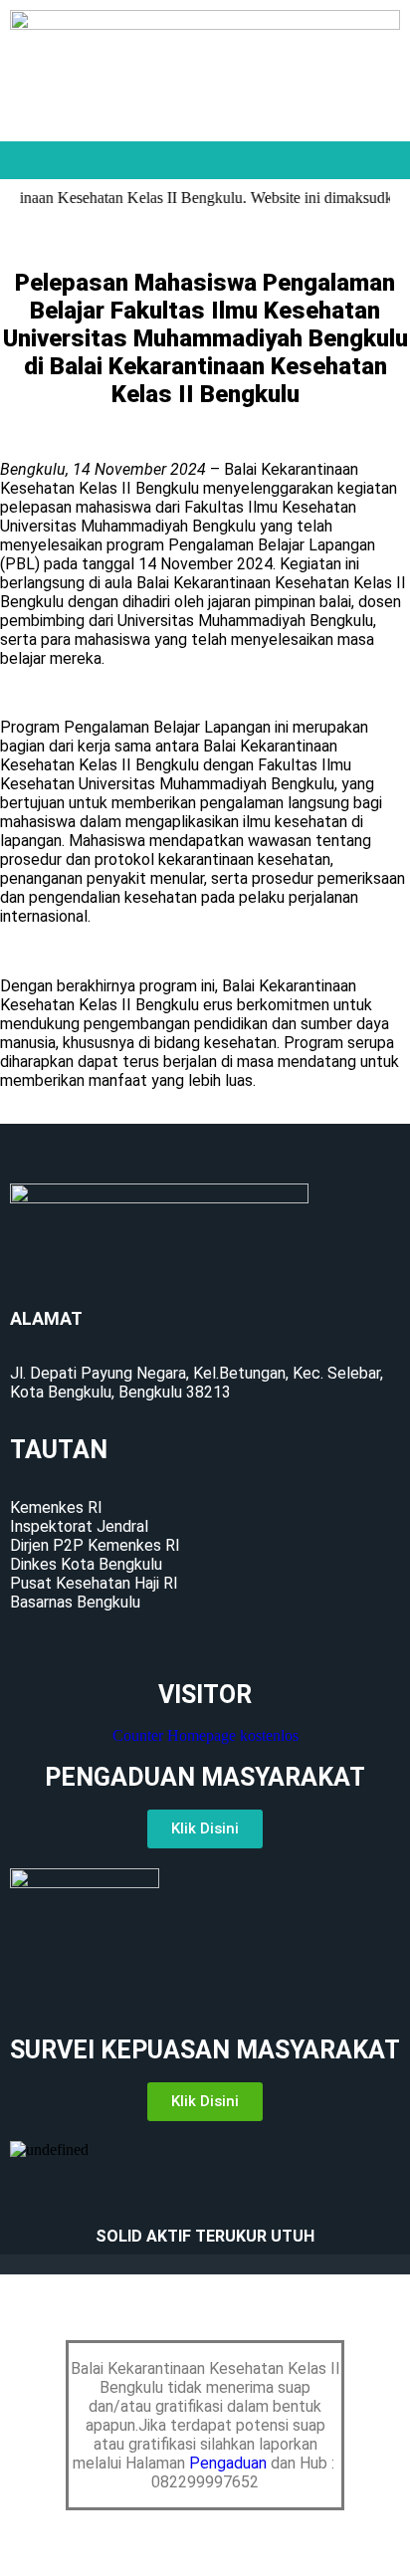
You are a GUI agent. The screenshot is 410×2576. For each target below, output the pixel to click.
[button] (205, 160)
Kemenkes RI (56, 1507)
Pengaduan (230, 2463)
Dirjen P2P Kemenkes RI (95, 1545)
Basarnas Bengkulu (75, 1602)
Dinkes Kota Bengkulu (86, 1564)
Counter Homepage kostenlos (205, 1735)
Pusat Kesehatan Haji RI (94, 1583)
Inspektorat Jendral (79, 1526)
